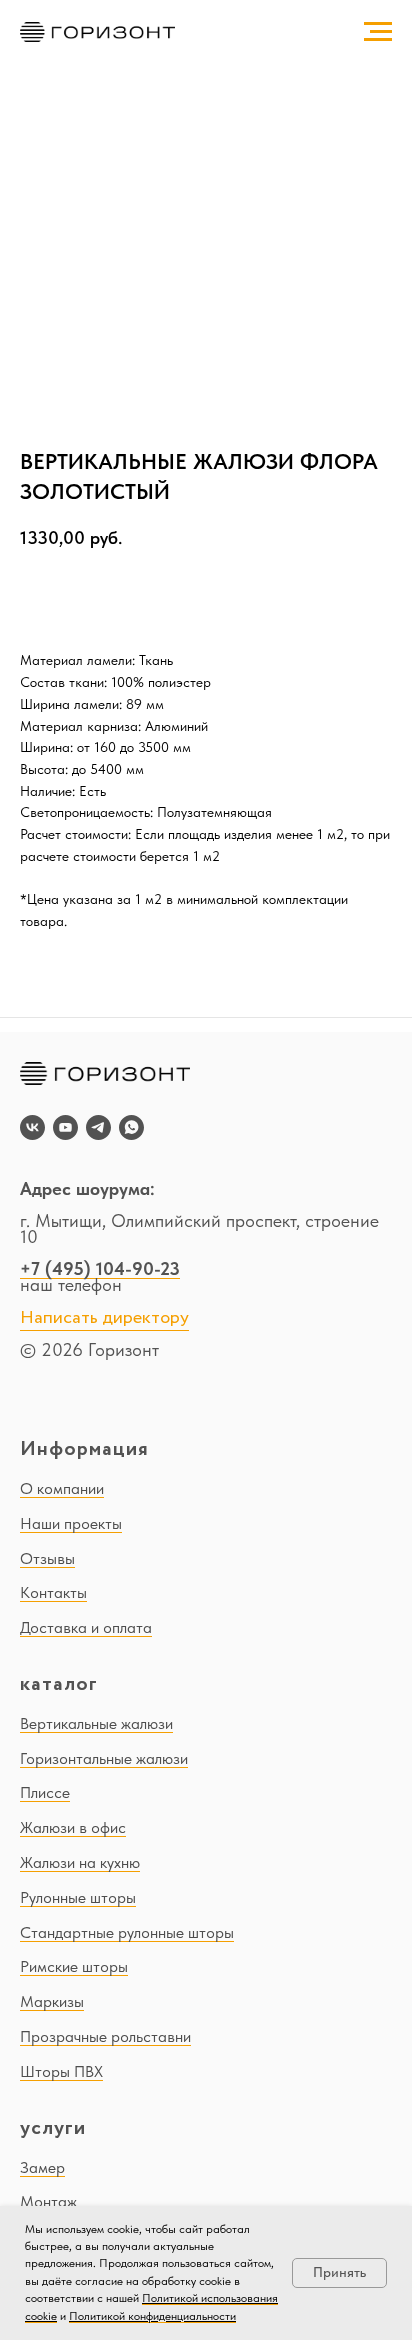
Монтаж (48, 2201)
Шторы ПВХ (61, 2071)
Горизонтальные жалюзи (104, 1758)
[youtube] (65, 1127)
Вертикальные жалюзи (96, 1723)
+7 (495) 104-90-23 (100, 1268)
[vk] (32, 1127)
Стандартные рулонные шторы (127, 1932)
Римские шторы (74, 1966)
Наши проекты (71, 1523)
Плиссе (45, 1792)
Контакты (53, 1592)
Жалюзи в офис (73, 1827)
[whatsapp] (131, 1127)
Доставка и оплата (86, 1627)
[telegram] (98, 1127)
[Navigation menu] (378, 32)
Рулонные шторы (78, 1897)
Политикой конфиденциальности (152, 2316)
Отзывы (47, 1558)
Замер (42, 2167)
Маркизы (52, 2001)
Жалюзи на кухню (80, 1862)
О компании (62, 1488)
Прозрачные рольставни (105, 2036)
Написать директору (104, 1318)
